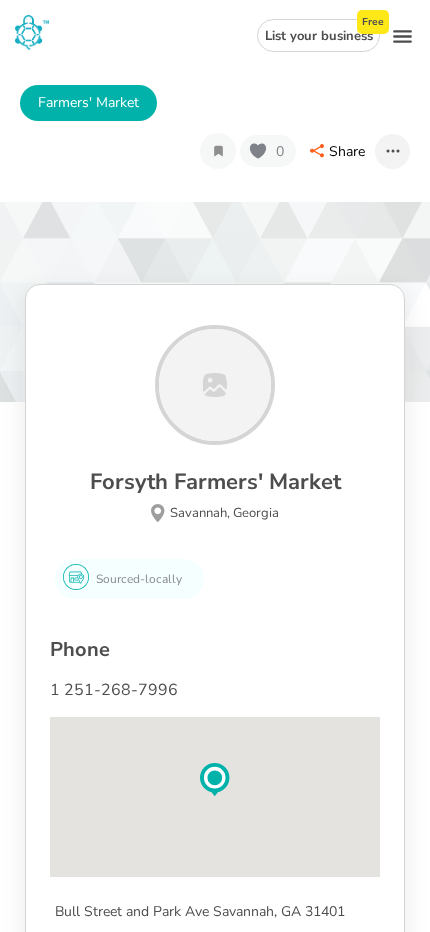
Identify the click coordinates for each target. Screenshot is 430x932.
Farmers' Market (88, 102)
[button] (215, 780)
